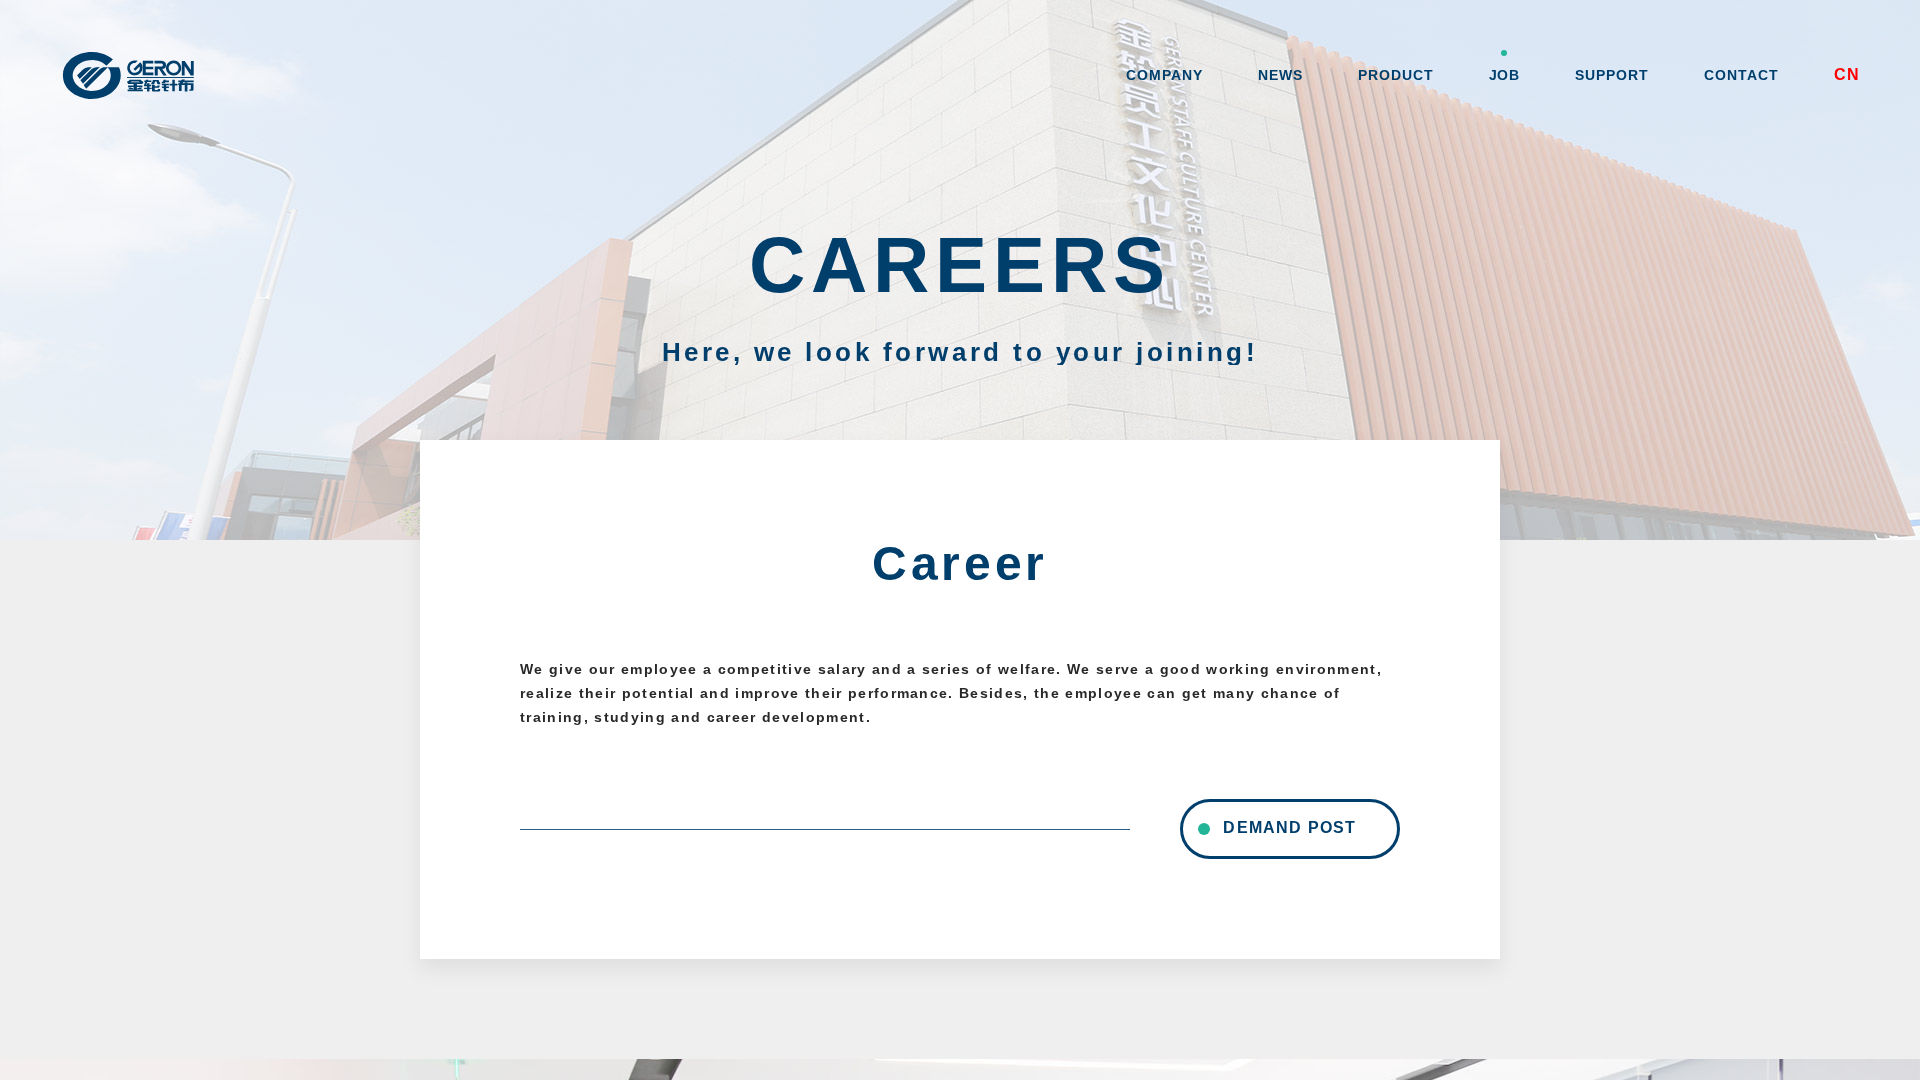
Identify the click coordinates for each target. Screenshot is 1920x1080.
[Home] (145, 75)
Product (1396, 75)
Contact (1741, 75)
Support (1612, 75)
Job (1505, 75)
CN (1847, 74)
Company (1164, 75)
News (1280, 75)
